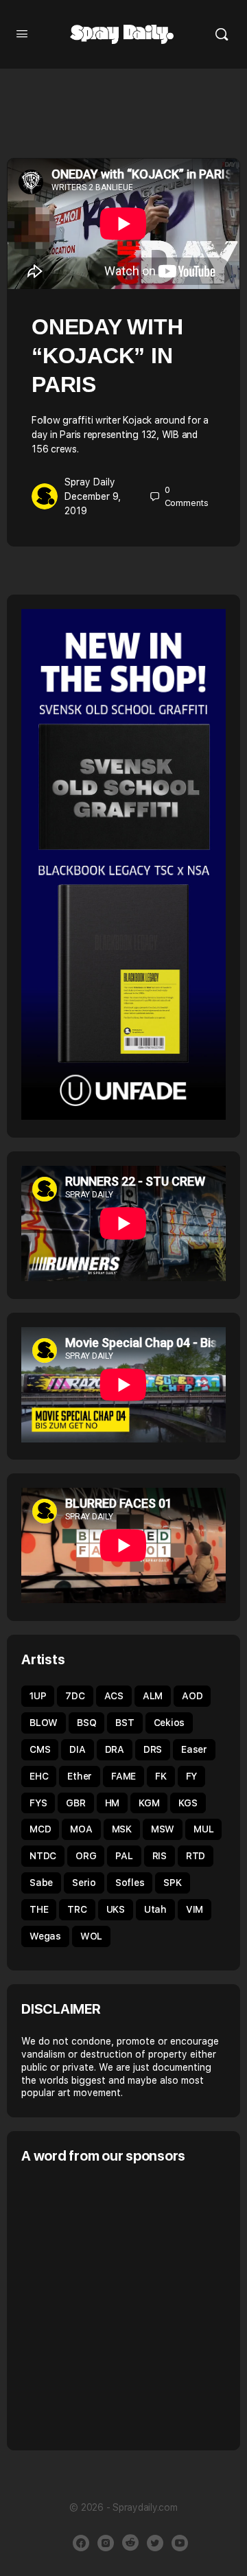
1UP (38, 1696)
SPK (172, 1883)
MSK (122, 1829)
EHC (39, 1776)
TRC (77, 1909)
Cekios (169, 1723)
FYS (38, 1803)
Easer (194, 1749)
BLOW (44, 1723)
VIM (195, 1909)
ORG (86, 1856)
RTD (196, 1856)
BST (125, 1723)
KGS (188, 1803)
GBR (75, 1803)
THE (39, 1909)
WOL (91, 1936)
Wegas (45, 1936)
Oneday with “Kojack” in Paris (107, 356)
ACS (114, 1696)
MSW (163, 1829)
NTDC (43, 1856)
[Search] (222, 34)
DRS (153, 1749)
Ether (80, 1776)
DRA (115, 1749)
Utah (155, 1909)
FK (161, 1776)
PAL (124, 1856)
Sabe (41, 1883)
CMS (40, 1749)
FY (192, 1776)
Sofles (130, 1883)
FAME (123, 1776)
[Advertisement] (123, 2305)
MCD (40, 1829)
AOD (192, 1696)
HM (113, 1803)
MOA (81, 1829)
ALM (153, 1696)
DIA (77, 1749)
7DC (75, 1696)
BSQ (86, 1723)
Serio (84, 1883)
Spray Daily (90, 482)
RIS (160, 1856)
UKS (116, 1909)
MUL (203, 1829)
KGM (149, 1803)
